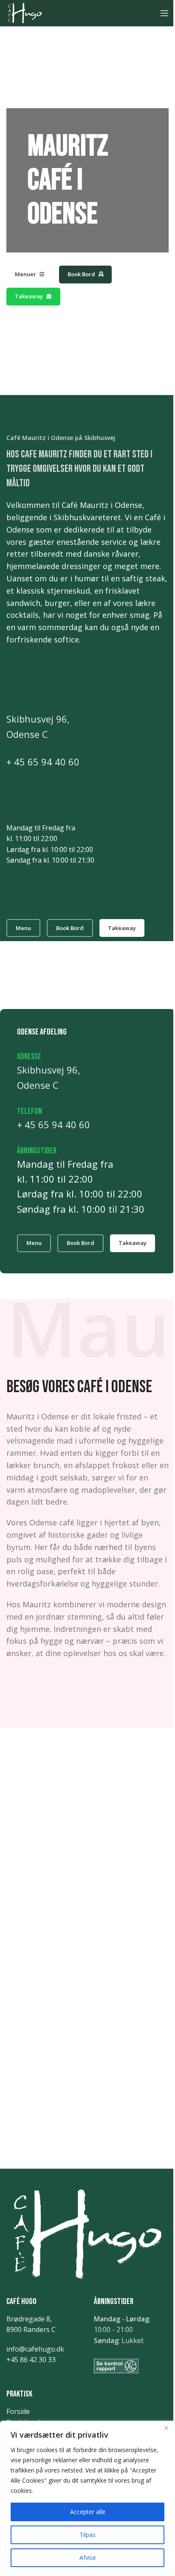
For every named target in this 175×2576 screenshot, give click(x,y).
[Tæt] (166, 2428)
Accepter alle (88, 2512)
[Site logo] (25, 12)
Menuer (25, 274)
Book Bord (81, 274)
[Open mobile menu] (164, 13)
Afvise (88, 2558)
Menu (23, 928)
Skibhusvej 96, (38, 719)
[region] (87, 2498)
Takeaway (29, 296)
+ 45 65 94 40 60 (43, 762)
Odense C (27, 734)
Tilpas (87, 2535)
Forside (18, 2411)
